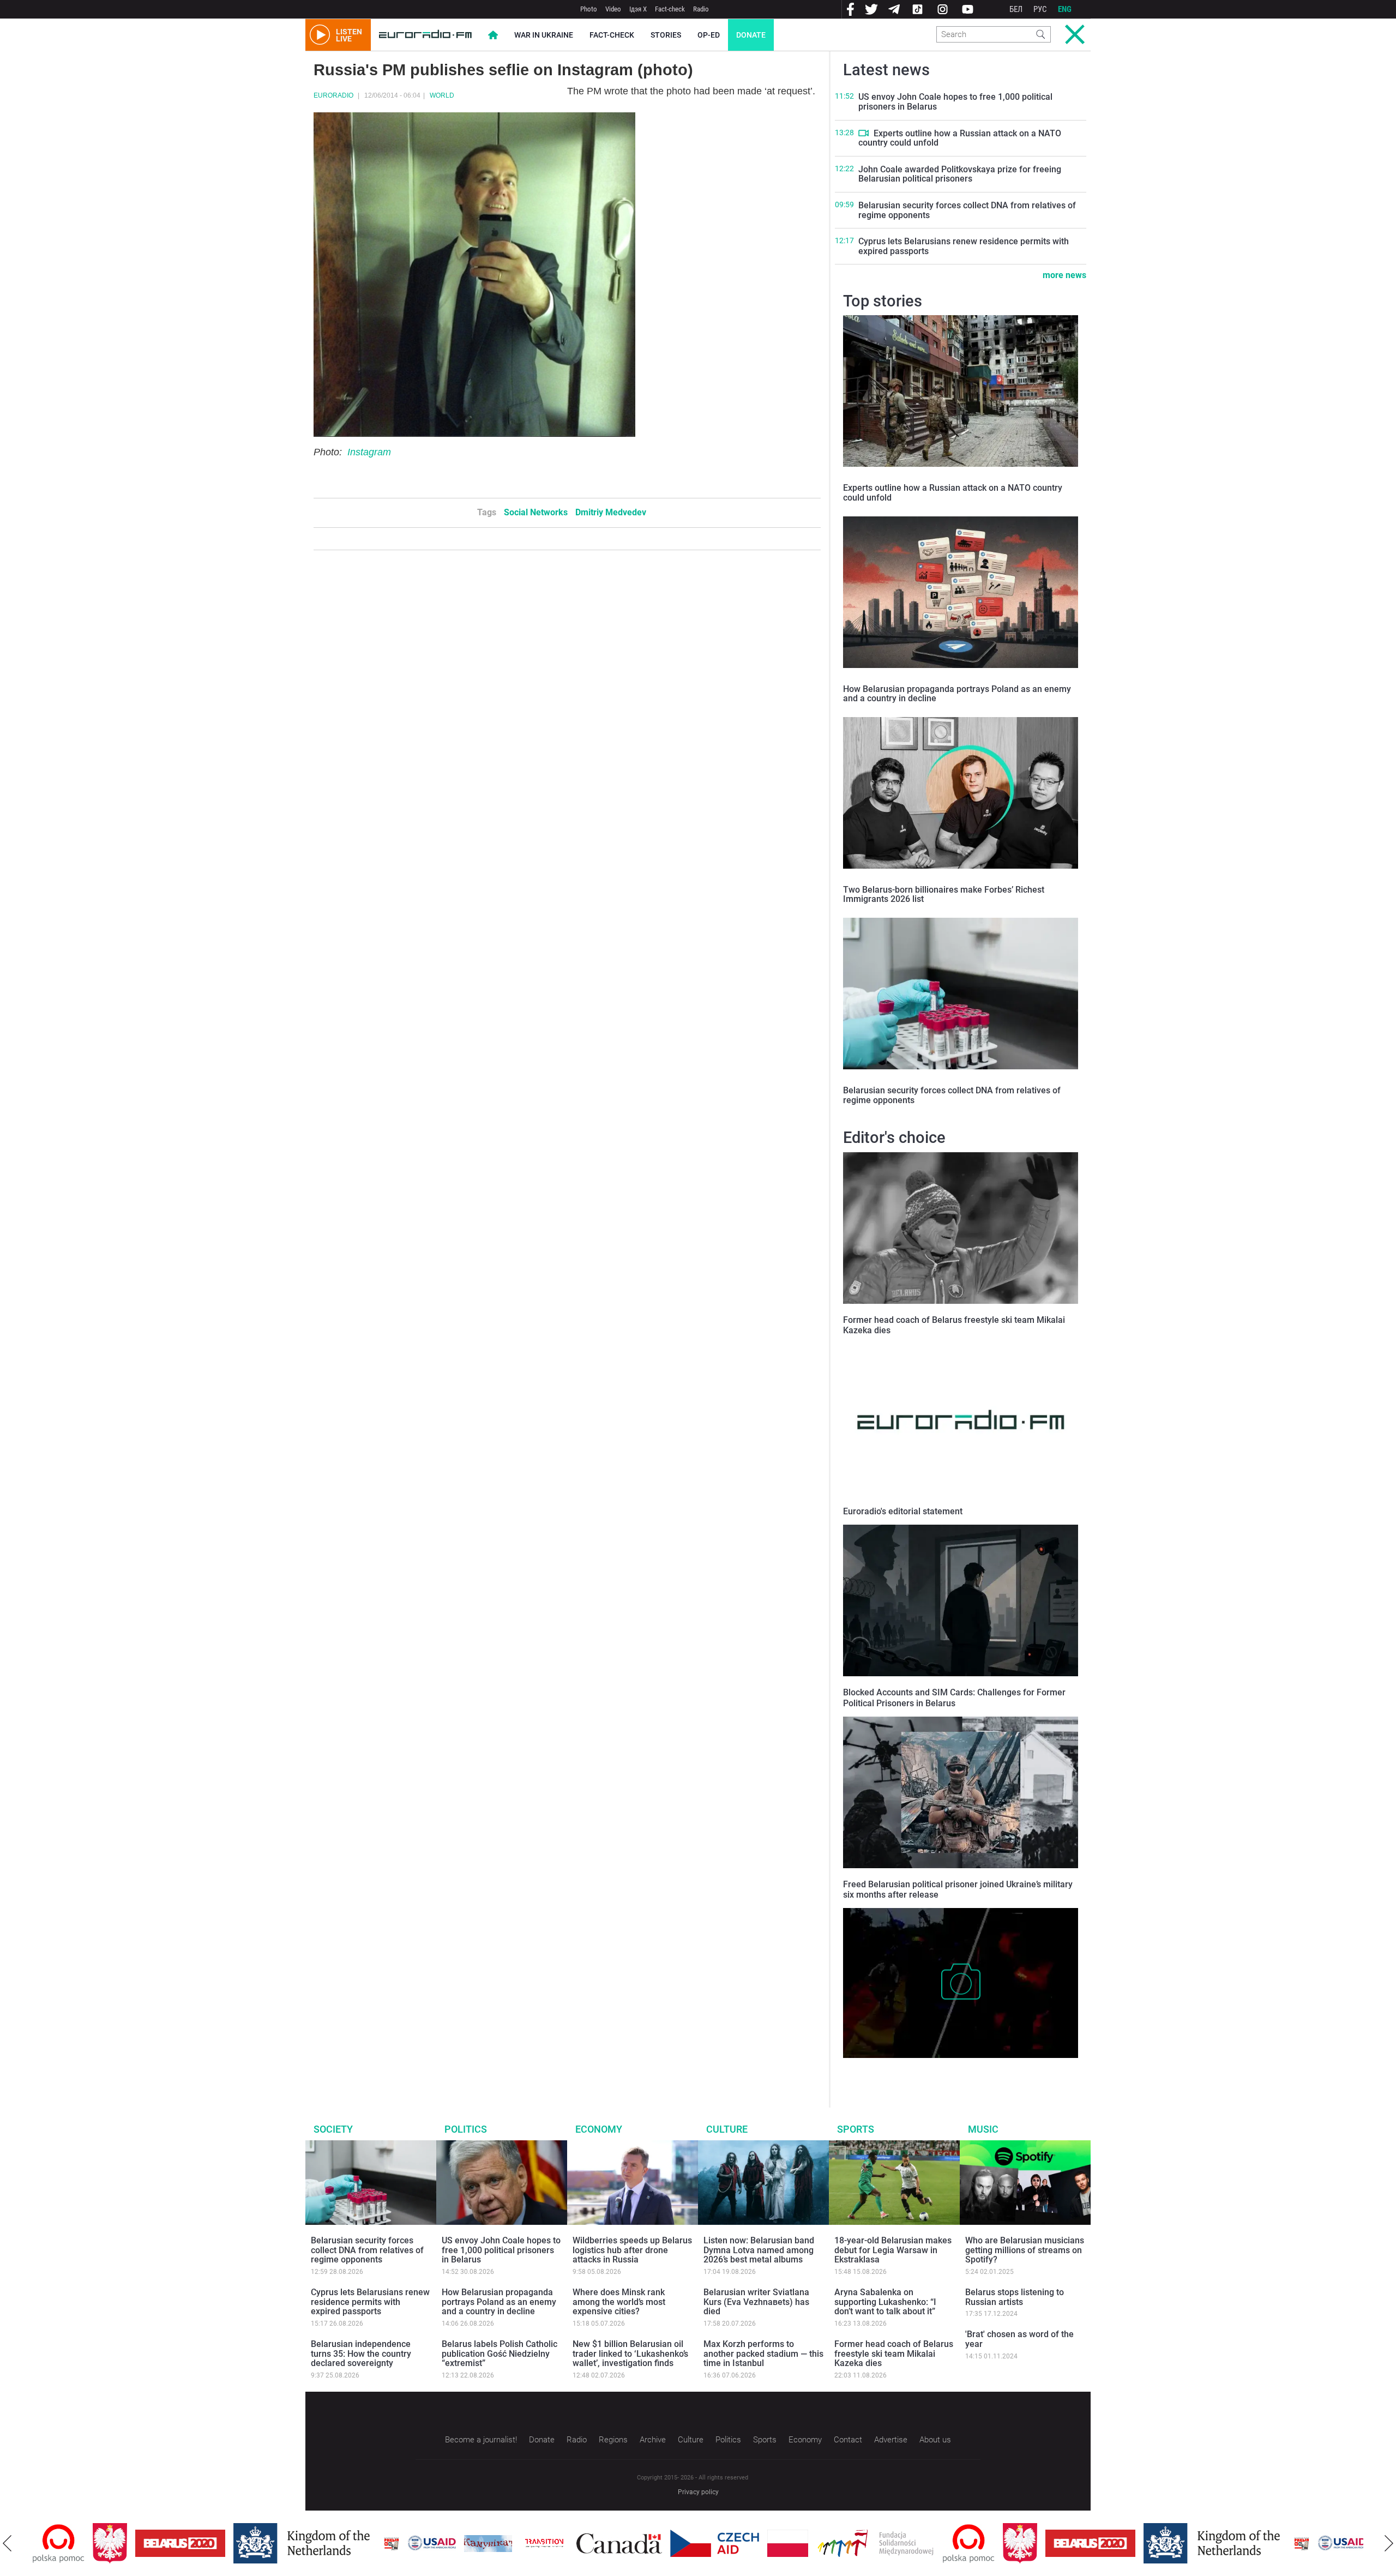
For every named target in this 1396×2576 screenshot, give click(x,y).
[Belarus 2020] (120, 2543)
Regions (613, 2440)
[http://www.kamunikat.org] (428, 2544)
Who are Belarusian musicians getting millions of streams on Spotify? (1025, 2250)
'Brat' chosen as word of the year (1019, 2339)
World (442, 95)
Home (493, 35)
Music (983, 2129)
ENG (1065, 9)
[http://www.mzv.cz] (484, 2543)
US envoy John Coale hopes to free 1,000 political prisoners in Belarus (955, 102)
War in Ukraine (544, 35)
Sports (856, 2129)
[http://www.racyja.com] (332, 2544)
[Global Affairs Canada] (559, 2544)
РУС (1040, 9)
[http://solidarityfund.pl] (816, 2543)
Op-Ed (709, 35)
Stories (666, 35)
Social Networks (536, 512)
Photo (589, 9)
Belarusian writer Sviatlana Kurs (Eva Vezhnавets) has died (756, 2302)
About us (935, 2440)
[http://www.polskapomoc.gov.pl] (909, 2544)
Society (333, 2129)
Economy (599, 2129)
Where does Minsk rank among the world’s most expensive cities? (619, 2302)
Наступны (1389, 2543)
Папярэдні (7, 2543)
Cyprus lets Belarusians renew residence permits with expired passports (964, 246)
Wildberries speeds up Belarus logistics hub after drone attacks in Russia (632, 2250)
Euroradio (333, 95)
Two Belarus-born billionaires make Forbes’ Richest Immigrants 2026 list (944, 895)
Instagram (369, 452)
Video (613, 9)
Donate (751, 35)
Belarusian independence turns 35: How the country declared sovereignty (361, 2354)
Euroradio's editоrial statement (903, 1511)
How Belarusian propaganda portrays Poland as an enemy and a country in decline (957, 694)
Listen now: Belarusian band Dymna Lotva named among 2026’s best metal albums (759, 2250)
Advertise (891, 2440)
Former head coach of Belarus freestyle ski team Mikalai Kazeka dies (894, 2354)
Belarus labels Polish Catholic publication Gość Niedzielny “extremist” (500, 2354)
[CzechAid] (655, 2543)
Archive (653, 2440)
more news (1064, 275)
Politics (466, 2129)
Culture (727, 2129)
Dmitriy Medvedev (611, 512)
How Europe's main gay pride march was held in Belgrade (947, 2069)
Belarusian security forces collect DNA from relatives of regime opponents (967, 210)
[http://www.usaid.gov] (372, 2543)
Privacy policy (698, 2492)
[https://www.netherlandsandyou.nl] (244, 2543)
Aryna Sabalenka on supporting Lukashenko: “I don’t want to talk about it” (885, 2302)
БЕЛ (1016, 9)
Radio (701, 9)
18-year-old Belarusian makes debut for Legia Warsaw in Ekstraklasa (893, 2250)
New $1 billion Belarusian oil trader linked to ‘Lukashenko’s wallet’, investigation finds (630, 2354)
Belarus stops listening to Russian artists (1015, 2297)
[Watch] (864, 133)
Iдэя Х (638, 9)
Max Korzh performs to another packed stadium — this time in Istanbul (763, 2354)
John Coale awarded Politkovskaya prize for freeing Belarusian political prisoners (960, 174)
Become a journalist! (481, 2440)
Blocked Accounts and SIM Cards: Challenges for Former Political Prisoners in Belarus (954, 1698)
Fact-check (670, 9)
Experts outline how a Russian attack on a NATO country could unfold (960, 138)
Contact (848, 2440)
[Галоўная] (425, 35)
